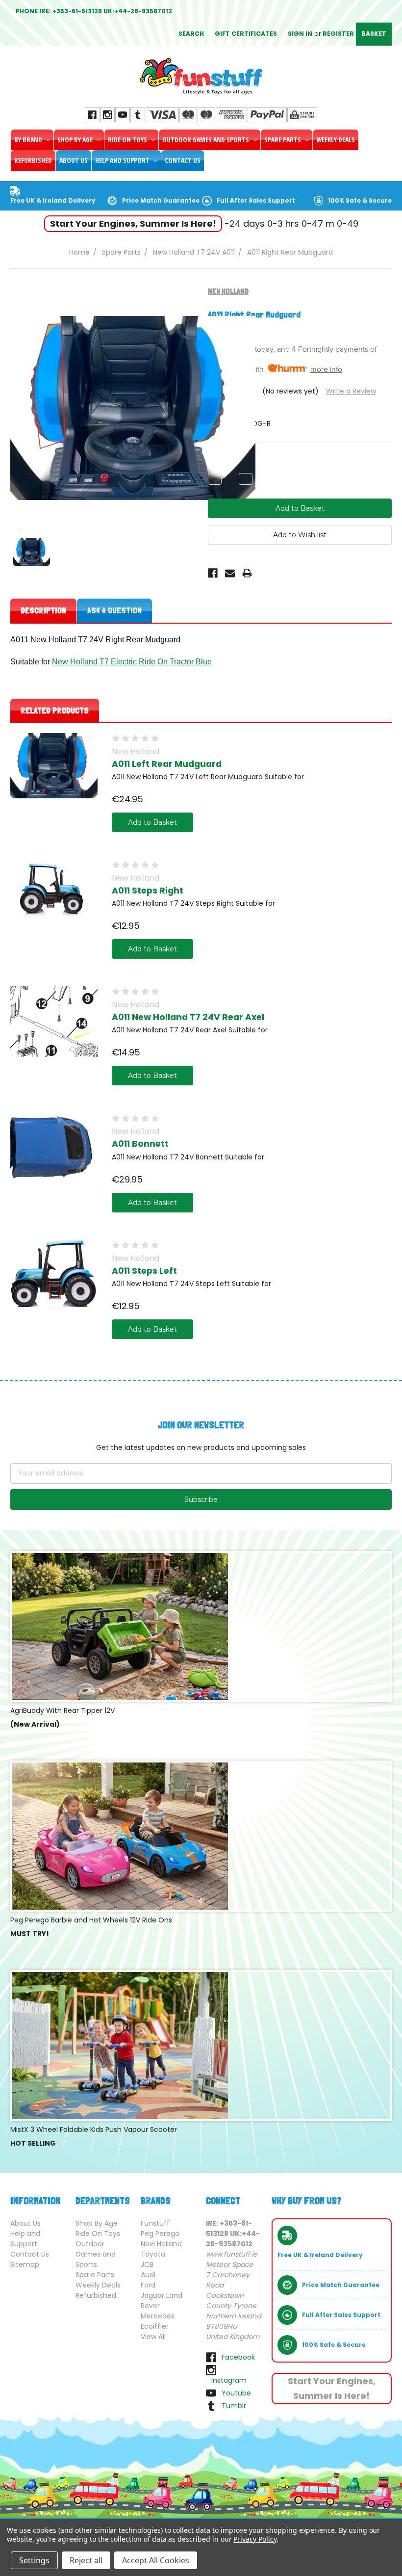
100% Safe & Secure (360, 200)
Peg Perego (160, 2234)
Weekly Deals (336, 140)
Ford (148, 2285)
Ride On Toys (128, 140)
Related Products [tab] (55, 710)
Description (43, 610)
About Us (74, 160)
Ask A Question (114, 610)
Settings (34, 2560)
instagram (229, 2380)
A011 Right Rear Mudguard (290, 252)
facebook (238, 2357)
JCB (147, 2264)
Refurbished (33, 160)
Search (191, 34)
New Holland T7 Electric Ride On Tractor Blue (132, 662)
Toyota (153, 2254)
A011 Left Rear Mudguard (167, 764)
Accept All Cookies (156, 2560)
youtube (236, 2393)
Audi (148, 2275)
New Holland (161, 2244)
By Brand (29, 140)
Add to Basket (152, 822)
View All (153, 2337)
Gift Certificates (246, 34)
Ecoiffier (155, 2326)
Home (79, 252)
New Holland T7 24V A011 (194, 252)
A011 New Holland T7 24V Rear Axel (188, 1017)
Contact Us (183, 160)
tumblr (234, 2406)
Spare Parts (283, 140)
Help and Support (123, 160)
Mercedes (158, 2316)
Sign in (300, 34)
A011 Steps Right (148, 891)
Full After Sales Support (256, 200)
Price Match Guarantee (161, 200)
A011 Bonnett (140, 1144)
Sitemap (25, 2264)
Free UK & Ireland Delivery (53, 200)
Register (338, 34)
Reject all (86, 2560)
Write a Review (351, 391)
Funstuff (155, 2223)
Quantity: (223, 462)
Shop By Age (76, 140)
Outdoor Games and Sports (206, 140)
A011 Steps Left (144, 1271)
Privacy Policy (255, 2539)
